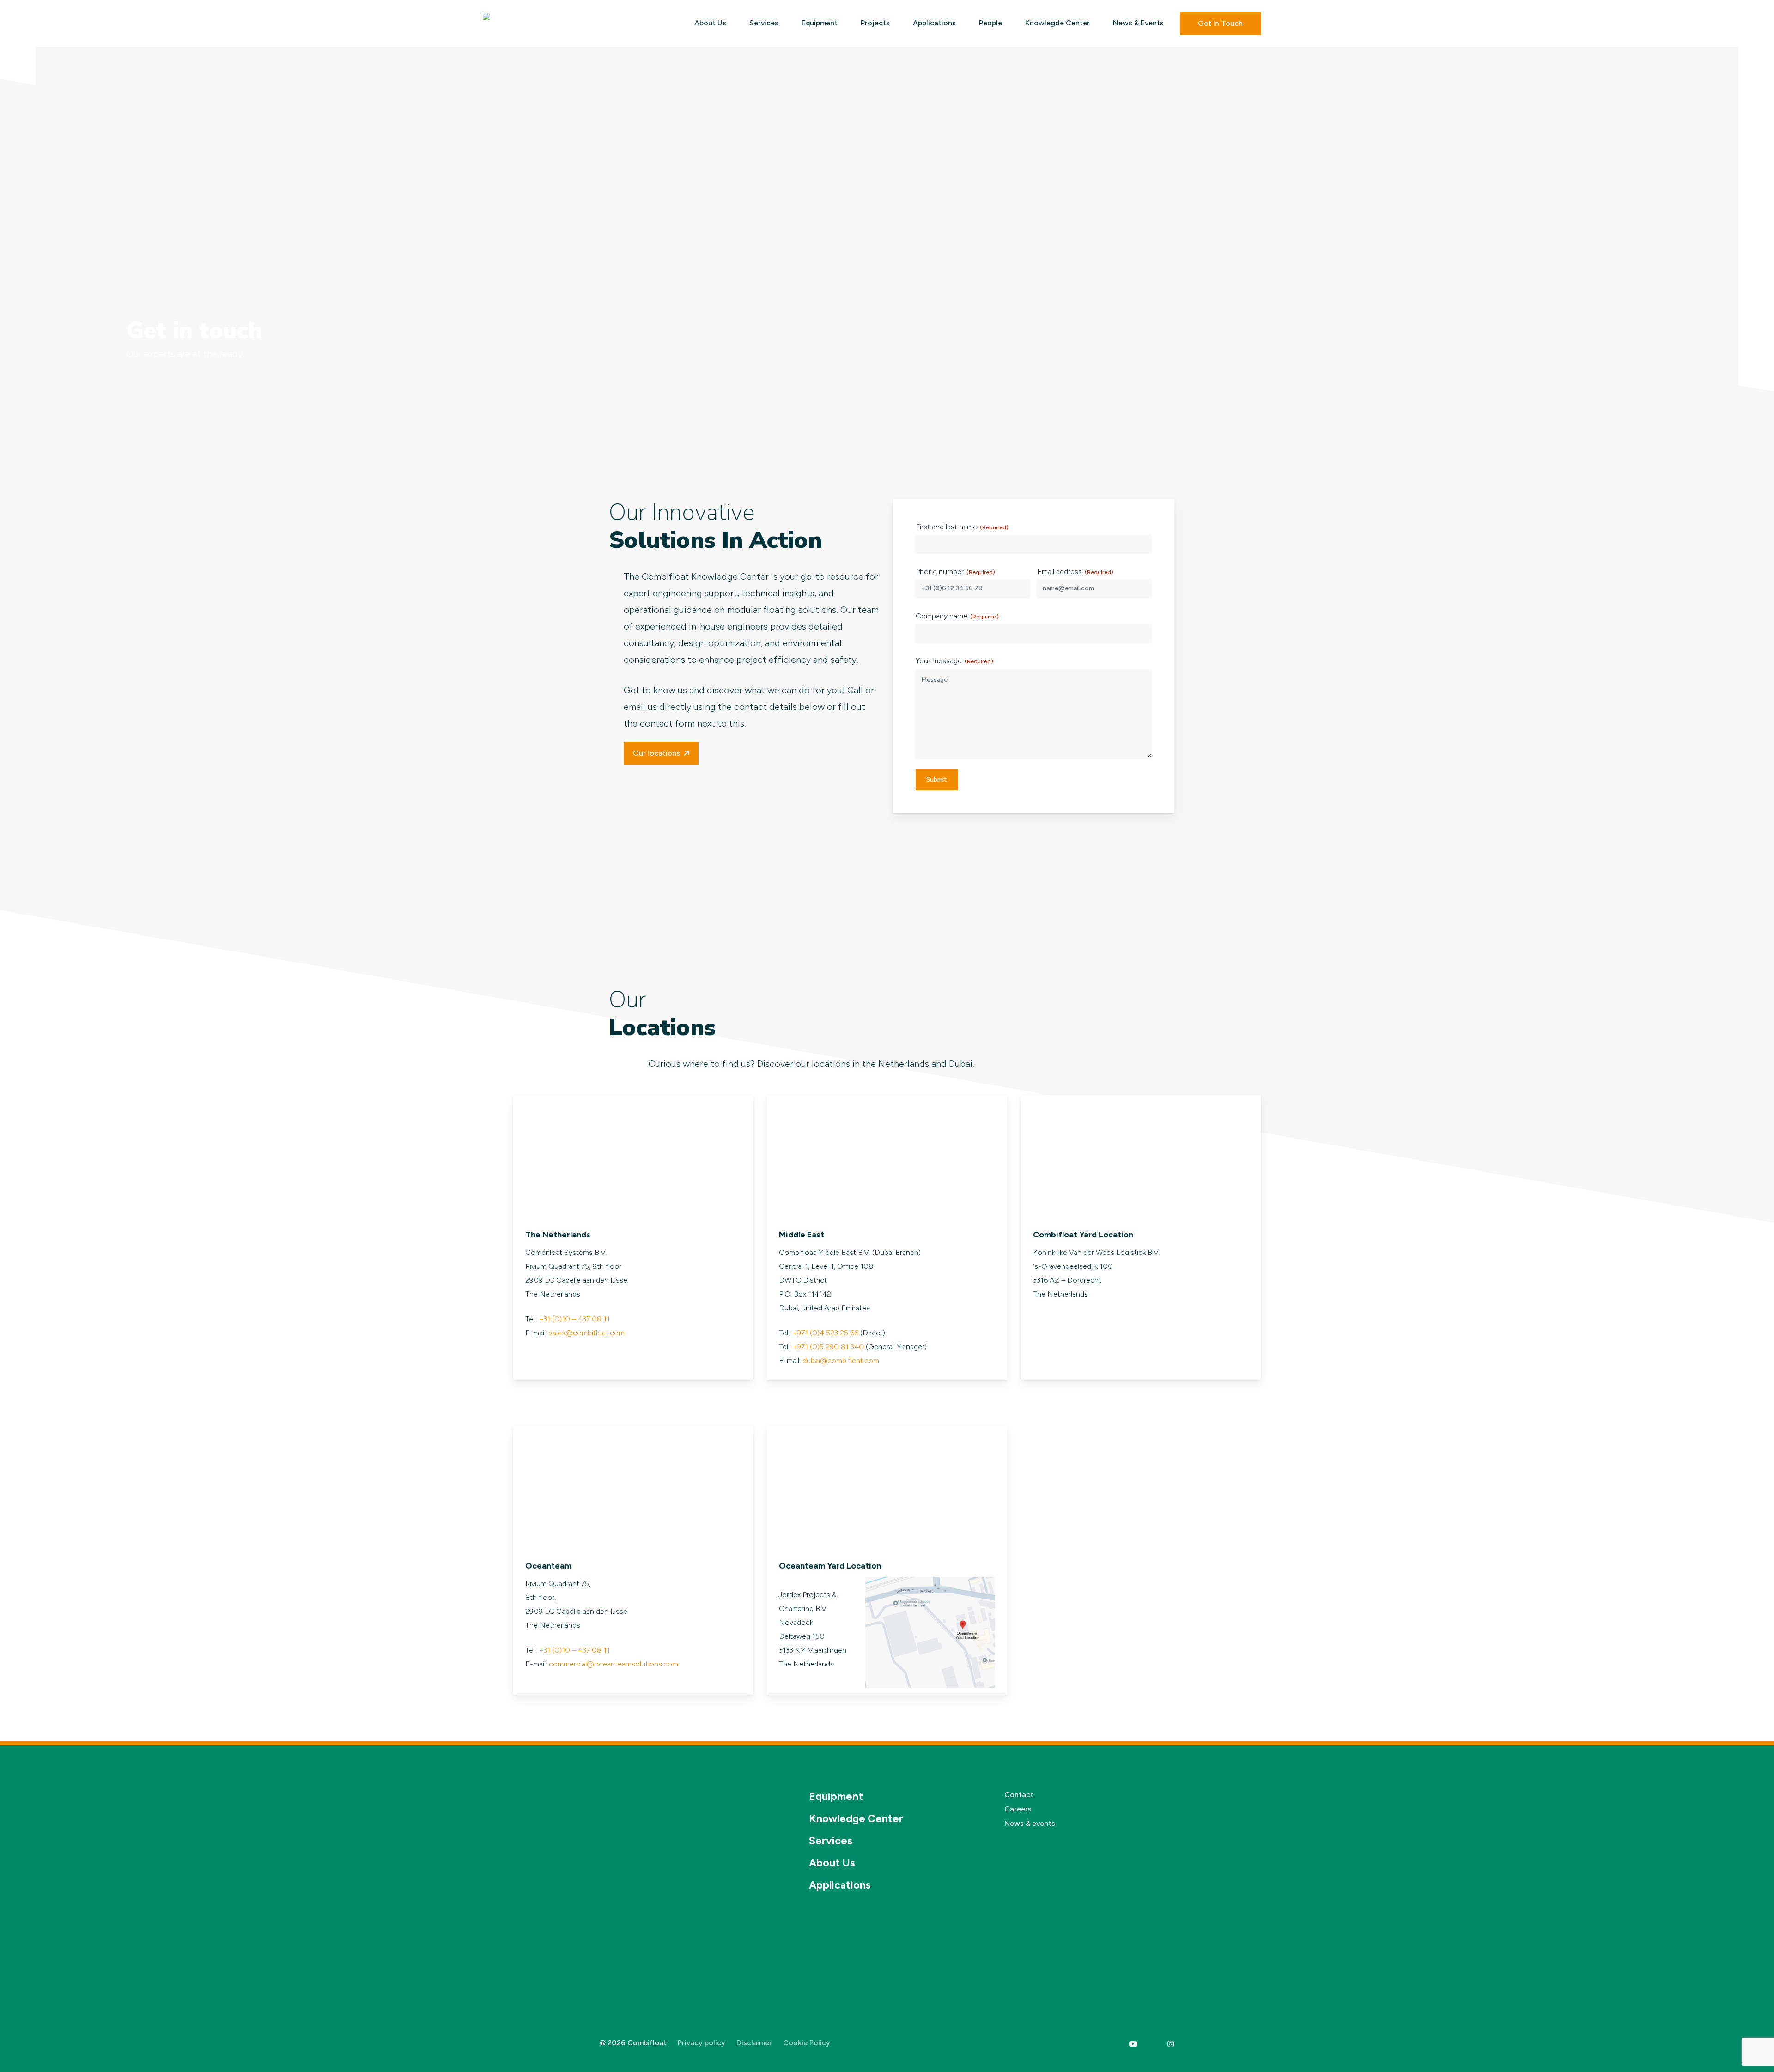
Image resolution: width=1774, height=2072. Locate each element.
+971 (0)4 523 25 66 (826, 1333)
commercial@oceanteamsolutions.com (614, 1664)
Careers (1018, 1809)
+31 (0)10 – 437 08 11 (574, 1319)
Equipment (836, 1796)
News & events (1030, 1823)
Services (831, 1841)
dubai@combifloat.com (841, 1360)
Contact (1019, 1795)
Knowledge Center (856, 1818)
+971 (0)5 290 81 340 (828, 1347)
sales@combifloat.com (587, 1333)
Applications (840, 1885)
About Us (832, 1863)
